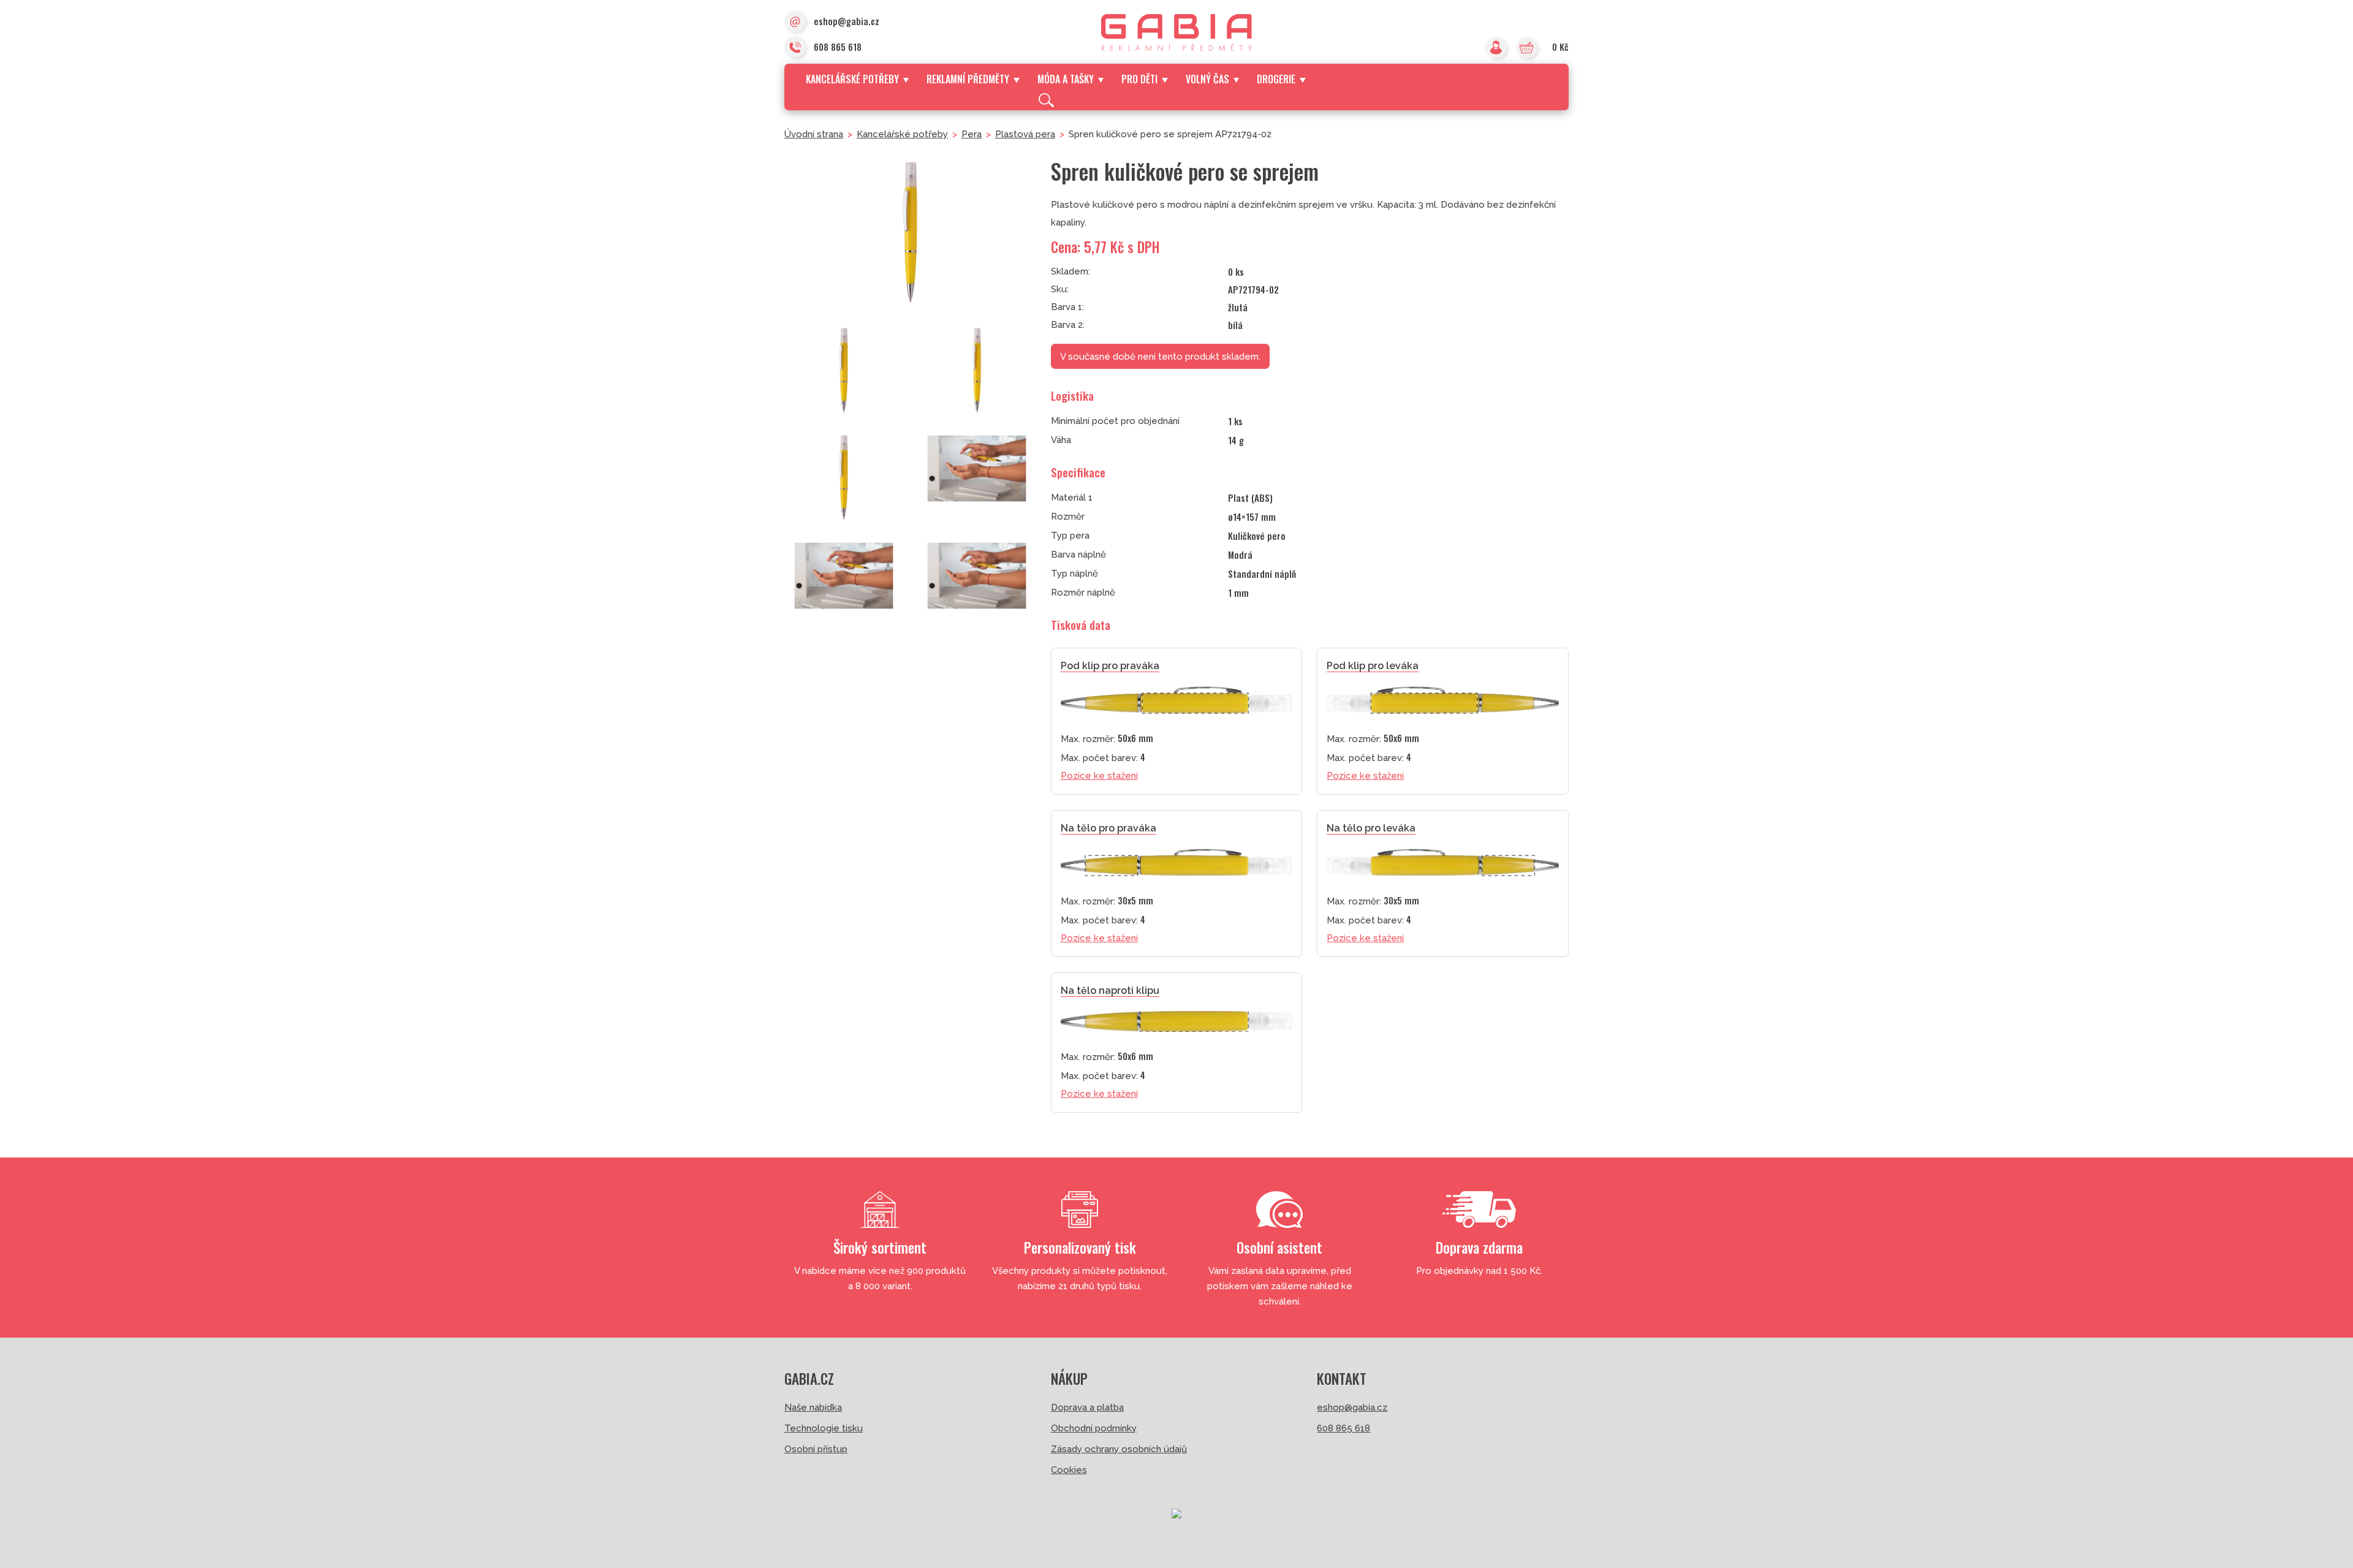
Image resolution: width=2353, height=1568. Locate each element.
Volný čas (1207, 79)
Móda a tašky (1066, 79)
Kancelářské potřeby (852, 79)
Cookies (1069, 1470)
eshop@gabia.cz (847, 21)
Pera (972, 134)
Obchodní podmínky (1094, 1428)
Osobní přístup (816, 1449)
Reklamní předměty (968, 79)
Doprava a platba (1087, 1407)
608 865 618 (838, 47)
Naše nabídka (813, 1407)
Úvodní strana (814, 134)
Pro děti (1139, 79)
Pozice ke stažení (1099, 776)
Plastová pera (1025, 134)
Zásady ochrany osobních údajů (1119, 1449)
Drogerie (1276, 79)
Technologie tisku (824, 1428)
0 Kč (1560, 47)
